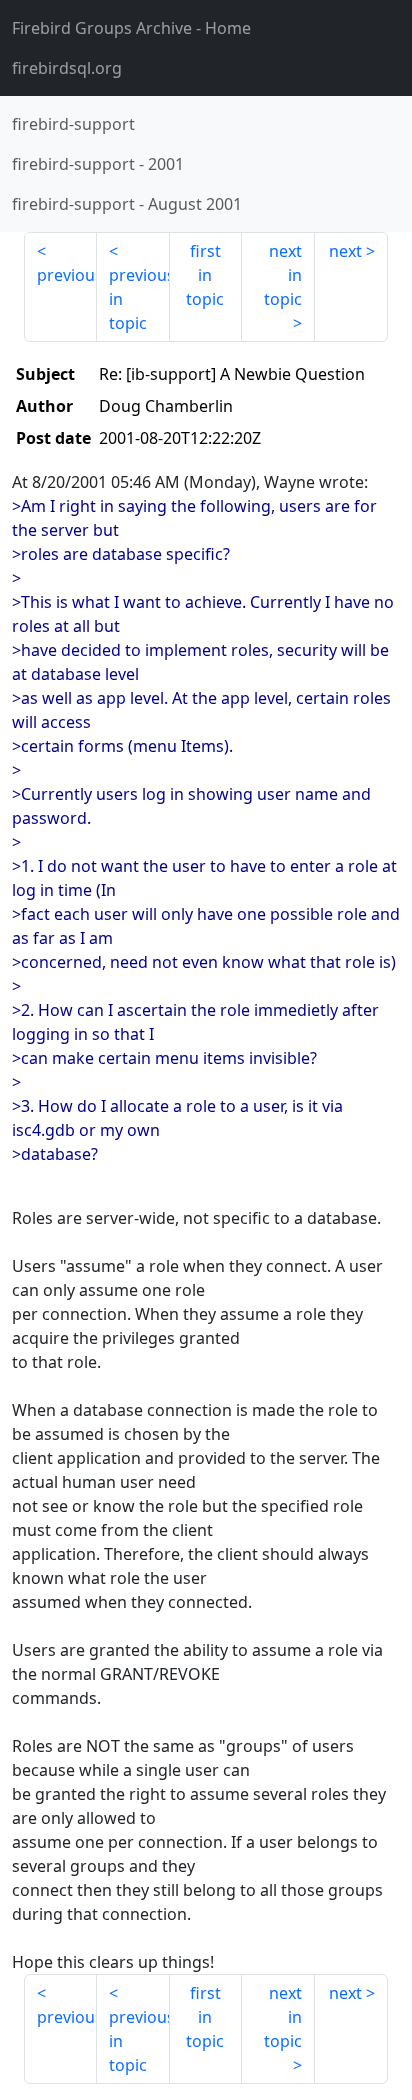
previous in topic (139, 299)
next (345, 251)
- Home (131, 28)
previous (67, 275)
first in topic (205, 275)
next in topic (283, 275)
